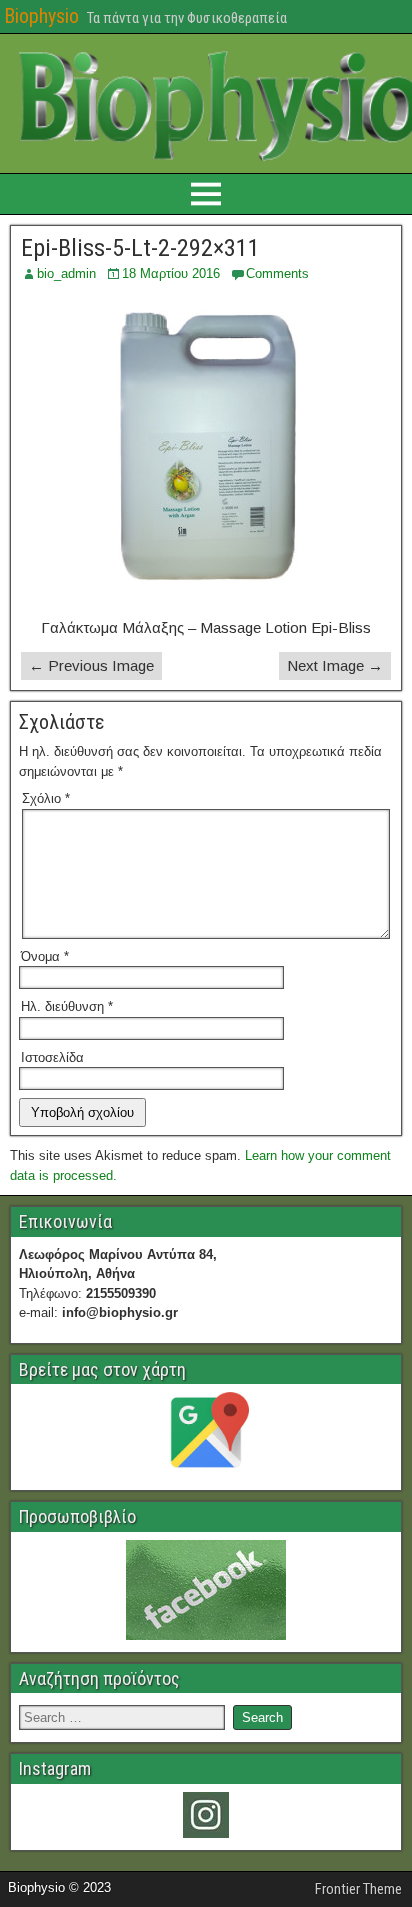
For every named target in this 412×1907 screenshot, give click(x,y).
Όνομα (45, 956)
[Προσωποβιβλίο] (206, 1590)
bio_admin (66, 273)
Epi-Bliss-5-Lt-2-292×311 (140, 248)
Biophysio (41, 16)
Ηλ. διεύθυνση (67, 1006)
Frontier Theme (358, 1889)
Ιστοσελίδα (52, 1057)
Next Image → (335, 665)
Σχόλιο (46, 798)
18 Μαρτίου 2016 (171, 273)
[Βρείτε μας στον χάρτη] (206, 1435)
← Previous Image (91, 665)
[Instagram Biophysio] (206, 1815)
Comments (277, 273)
